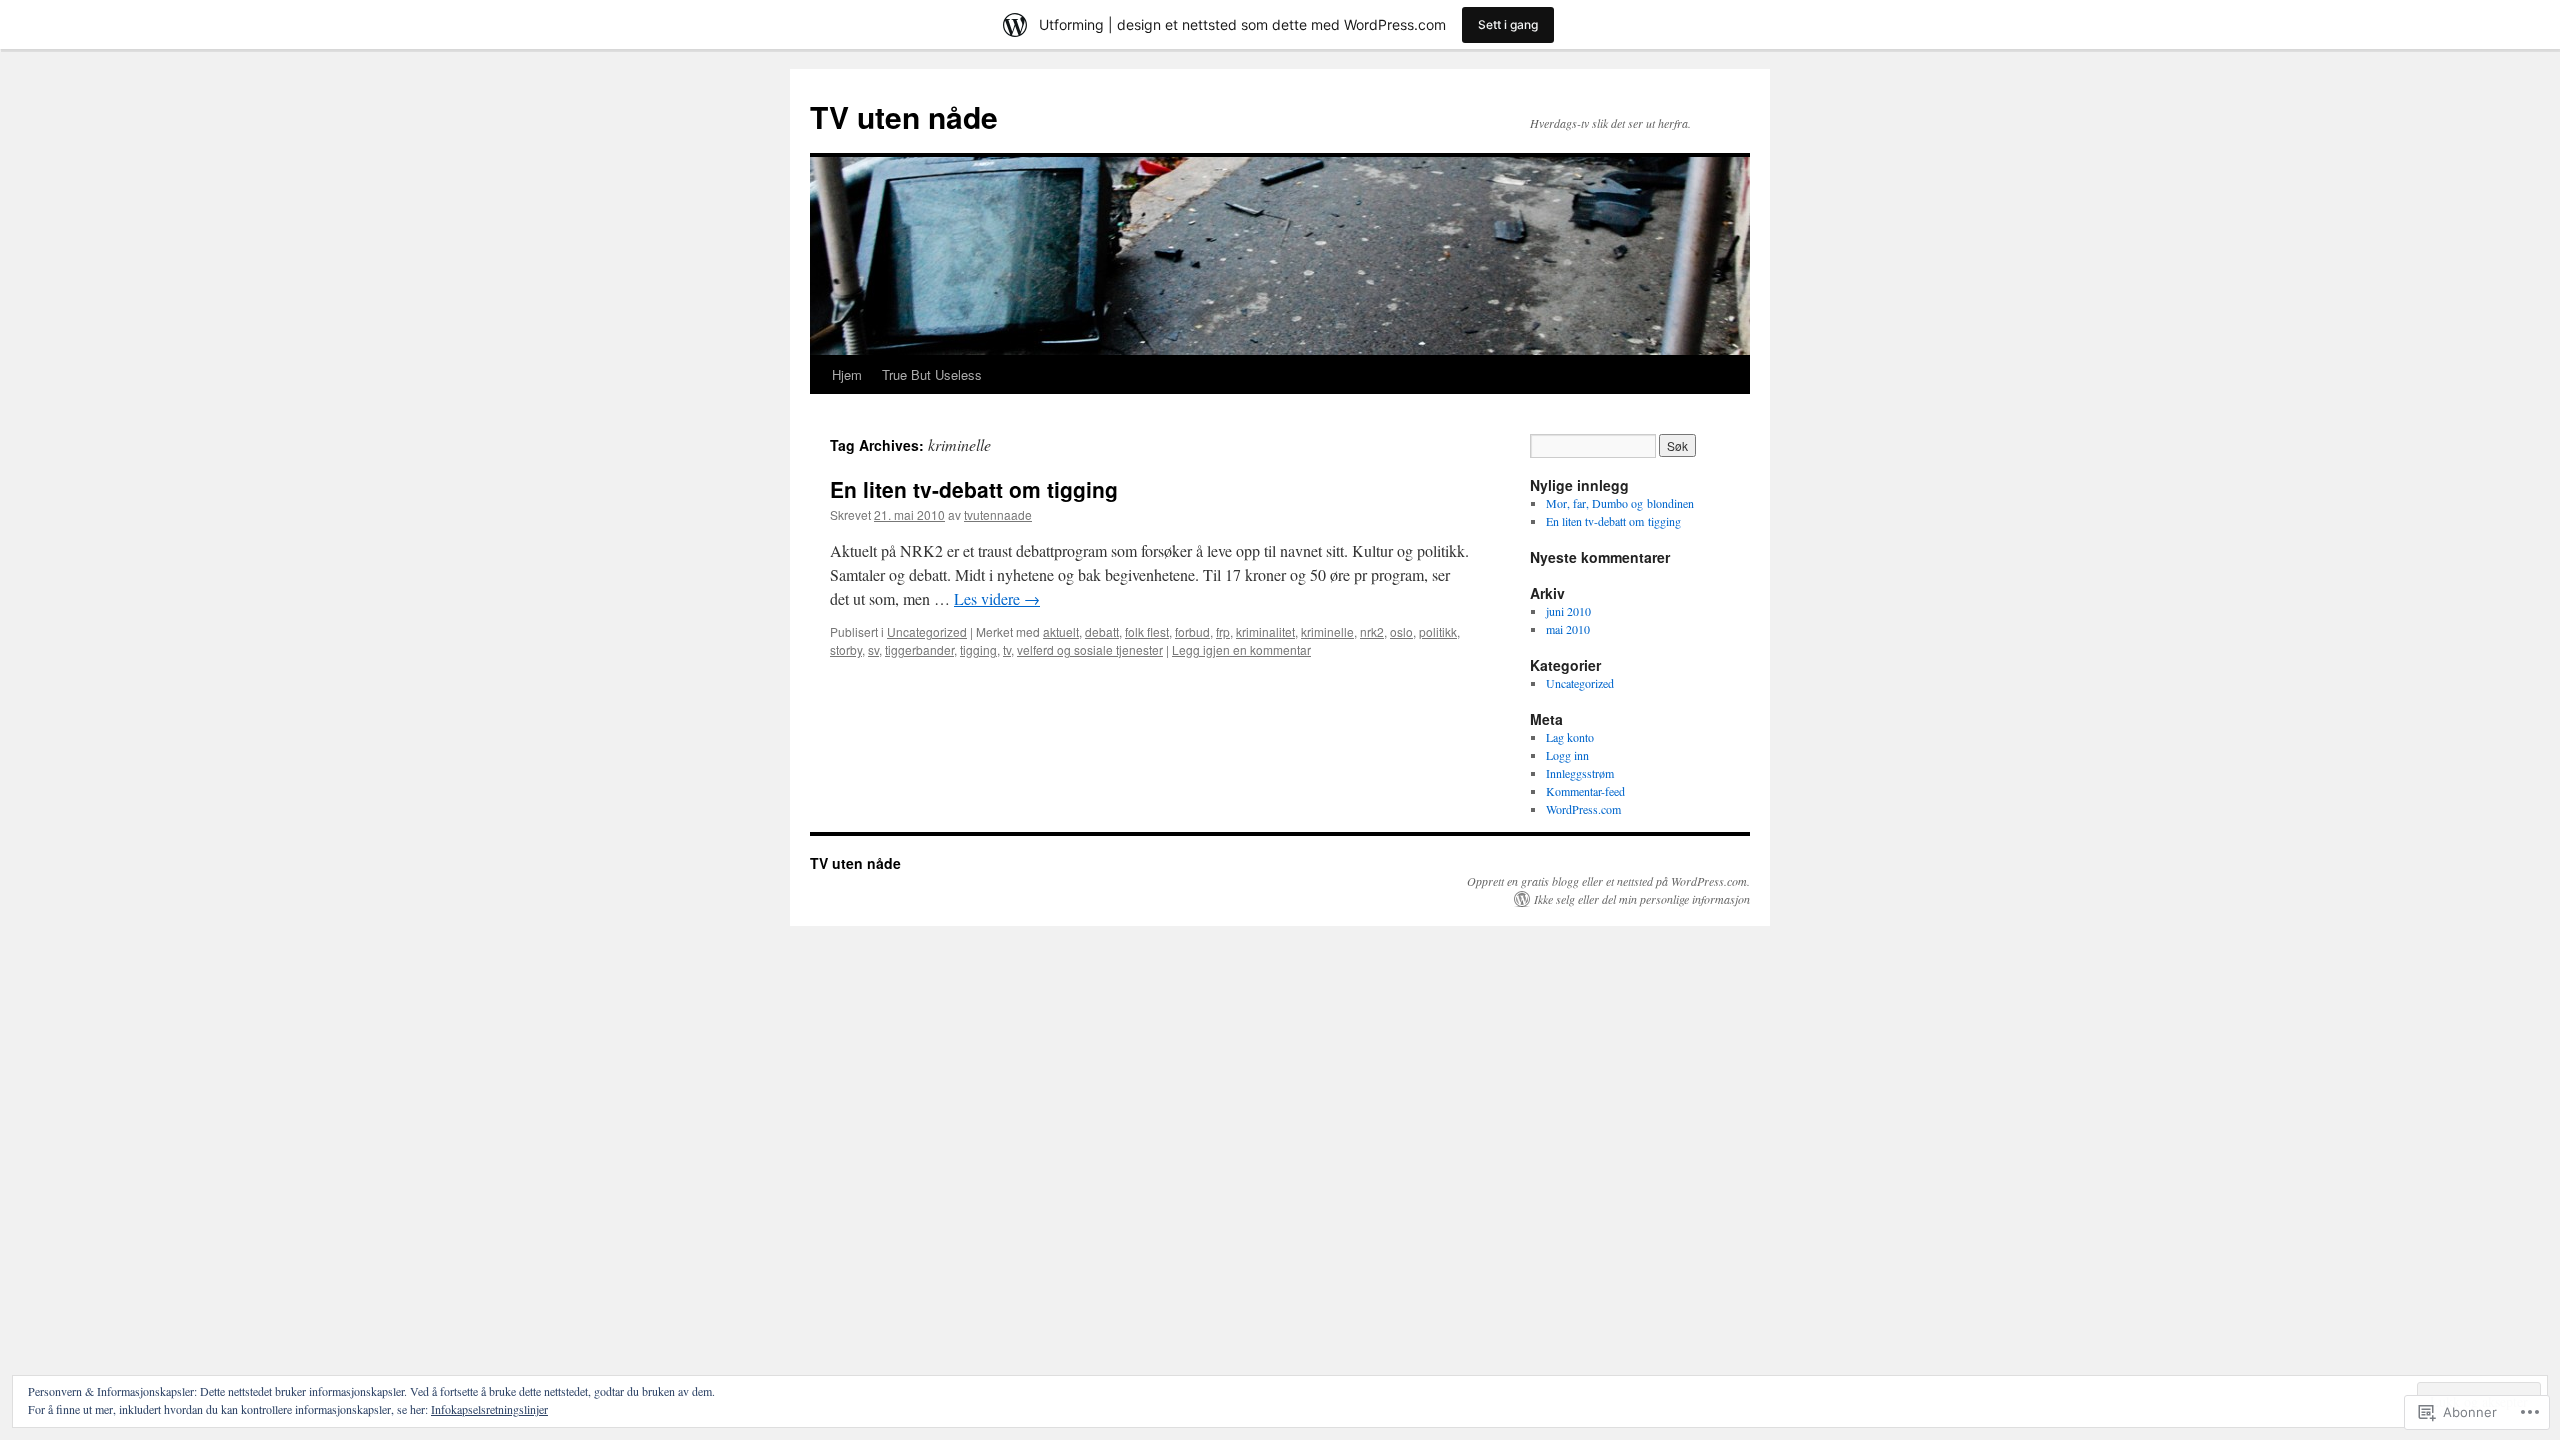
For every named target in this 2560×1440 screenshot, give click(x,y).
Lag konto (1570, 737)
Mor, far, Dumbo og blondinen (1620, 503)
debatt (1102, 631)
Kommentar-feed (1585, 791)
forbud (1192, 631)
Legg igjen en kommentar (1241, 649)
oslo (1401, 631)
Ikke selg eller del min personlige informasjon (1642, 899)
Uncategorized (927, 631)
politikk (1438, 631)
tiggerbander (919, 649)
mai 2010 (1568, 629)
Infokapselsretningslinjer (489, 1409)
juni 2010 (1568, 611)
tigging (978, 649)
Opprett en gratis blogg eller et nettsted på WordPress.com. (1608, 881)
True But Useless (932, 374)
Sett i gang (1508, 24)
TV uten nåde (904, 116)
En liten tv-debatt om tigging (974, 489)
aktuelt (1061, 631)
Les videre (997, 598)
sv (873, 649)
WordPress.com (1583, 809)
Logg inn (1567, 755)
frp (1223, 631)
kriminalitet (1265, 631)
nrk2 (1372, 631)
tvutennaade (998, 514)
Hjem (847, 374)
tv (1007, 649)
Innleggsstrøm (1580, 773)
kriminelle (1327, 631)
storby (846, 649)
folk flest (1147, 631)
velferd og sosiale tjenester (1090, 649)
